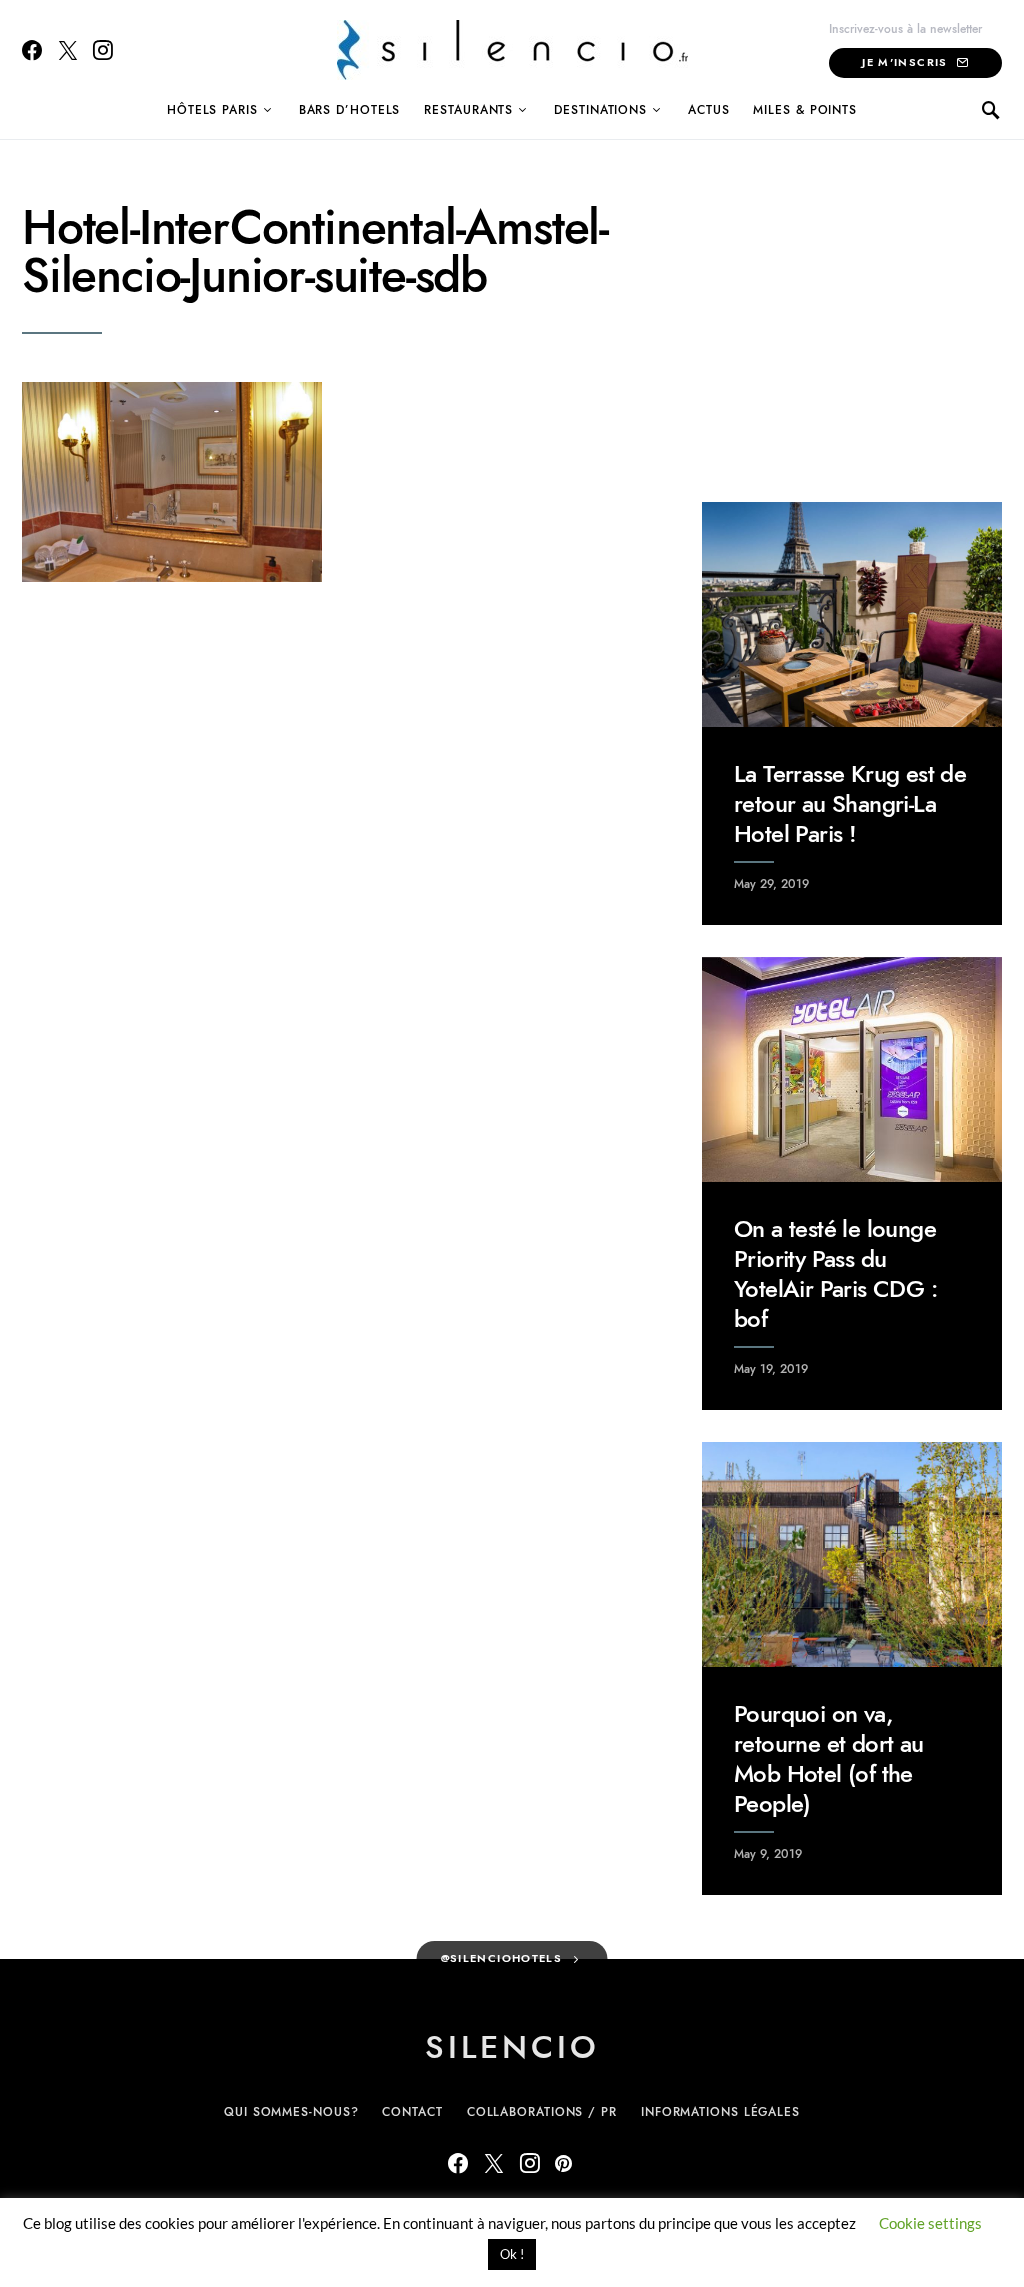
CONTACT (412, 2112)
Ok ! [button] (512, 2254)
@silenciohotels (502, 1958)
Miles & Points (805, 110)
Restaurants (468, 110)
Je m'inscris (905, 62)
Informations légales (720, 2112)
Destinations (600, 110)
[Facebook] (32, 50)
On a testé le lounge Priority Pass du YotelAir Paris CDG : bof (835, 1273)
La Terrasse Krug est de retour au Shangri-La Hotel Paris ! (850, 803)
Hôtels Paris (212, 110)
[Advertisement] (852, 329)
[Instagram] (103, 50)
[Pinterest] (563, 2163)
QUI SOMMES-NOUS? (291, 2112)
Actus (709, 110)
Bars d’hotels (350, 110)
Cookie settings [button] (930, 2223)
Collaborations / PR (542, 2112)
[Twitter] (68, 50)
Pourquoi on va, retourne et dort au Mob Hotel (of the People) (829, 1758)
